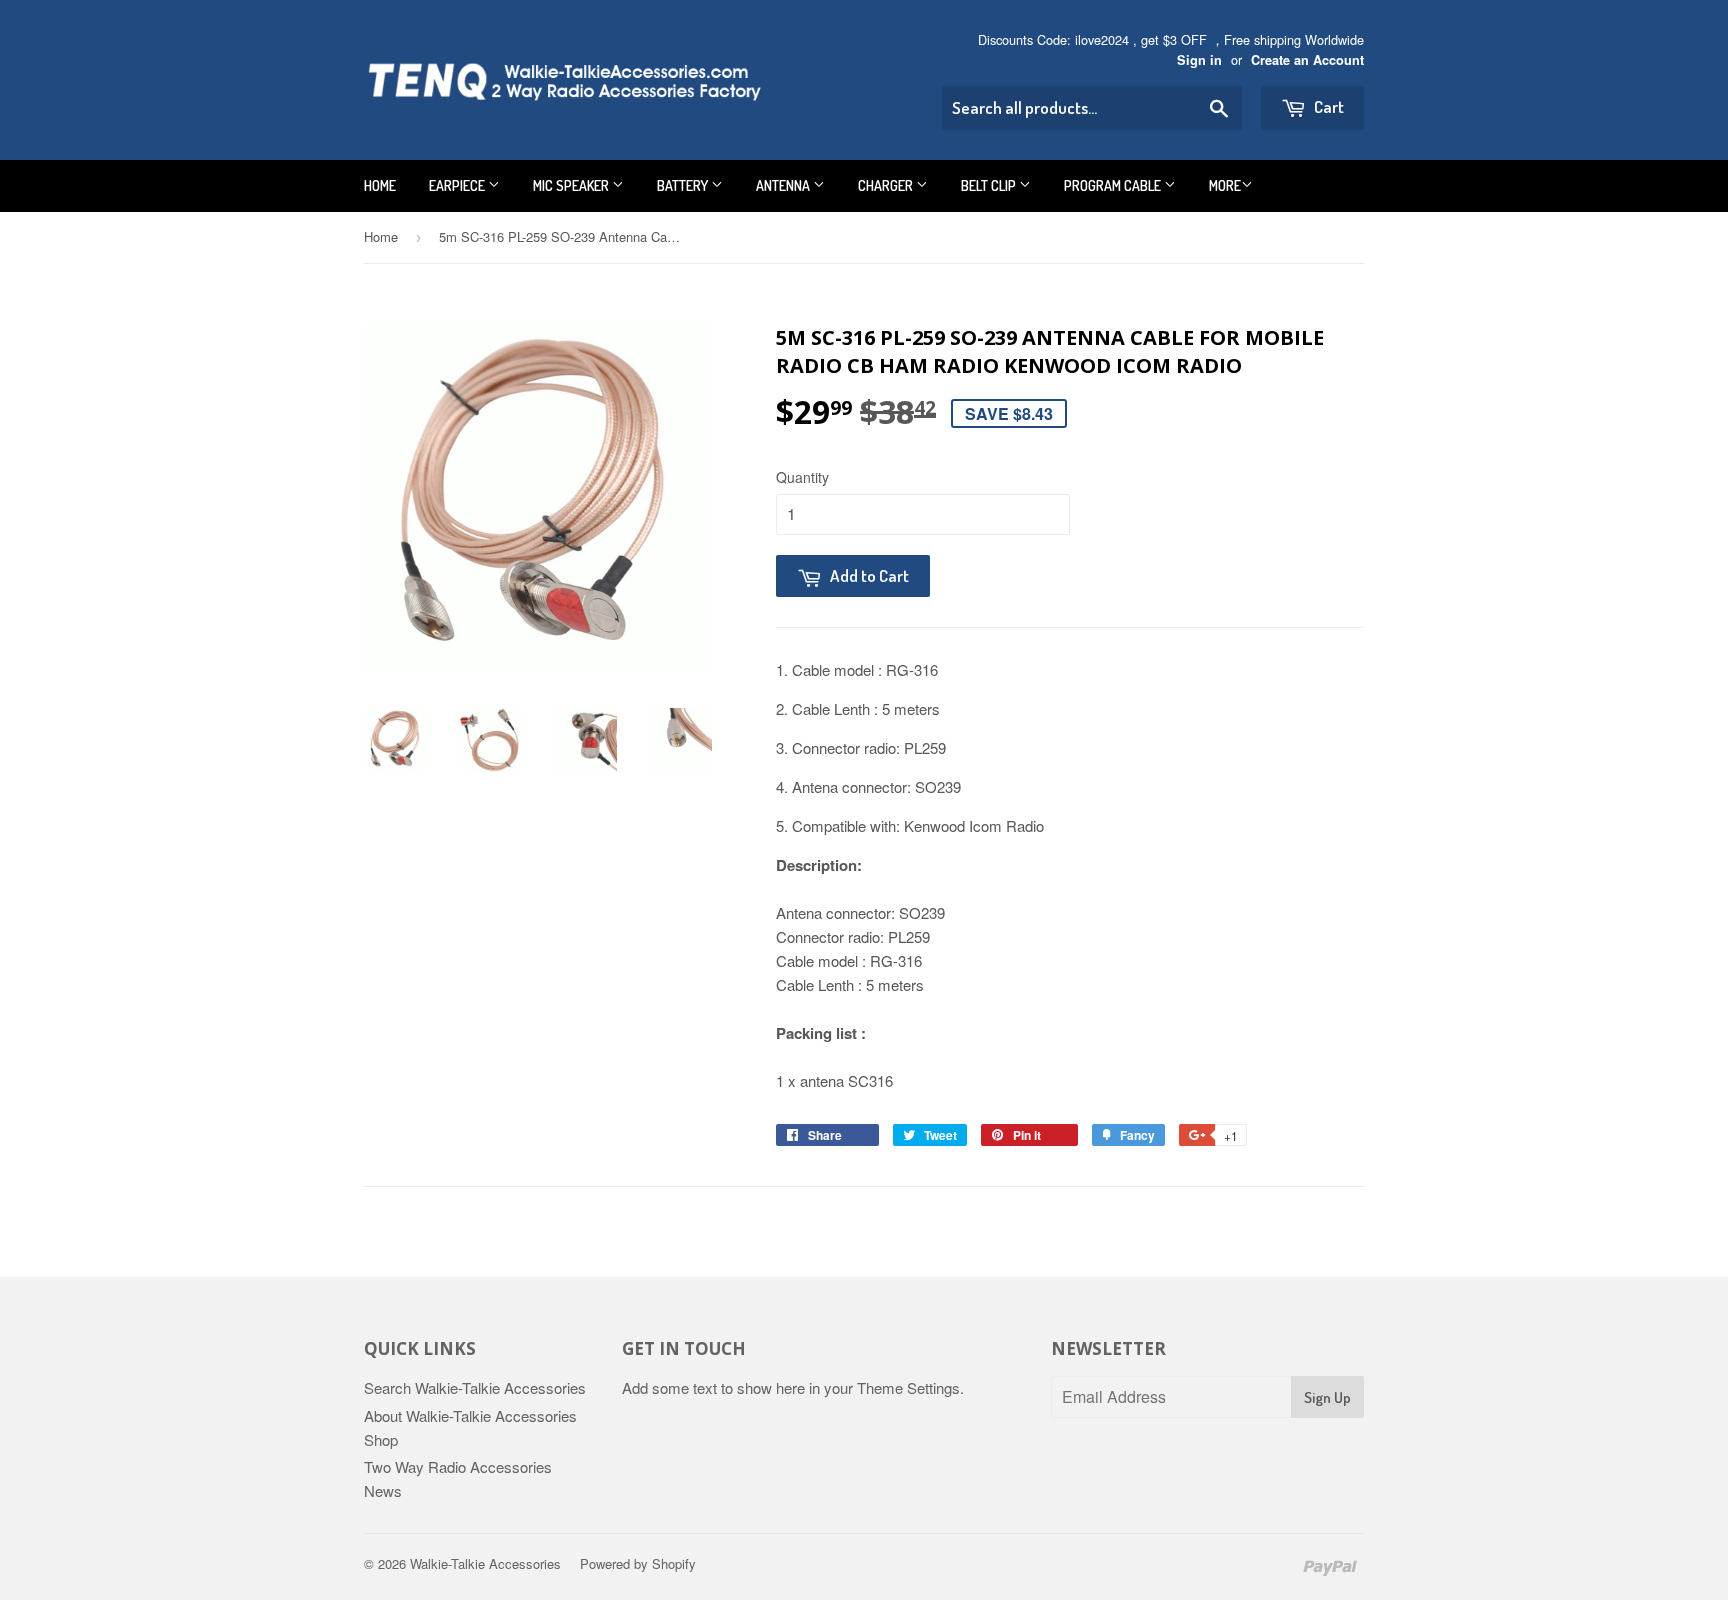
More (1225, 185)
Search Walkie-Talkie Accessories (475, 1387)
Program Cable (1114, 185)
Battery (684, 185)
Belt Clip (990, 185)
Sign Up (1327, 1397)
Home (380, 185)
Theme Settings (908, 1387)
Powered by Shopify (638, 1563)
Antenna (784, 185)
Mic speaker (572, 185)
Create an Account (1307, 60)
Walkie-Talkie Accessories (485, 1563)
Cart (1327, 106)
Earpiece (458, 185)
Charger (887, 185)
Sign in (1199, 60)
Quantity (802, 477)
